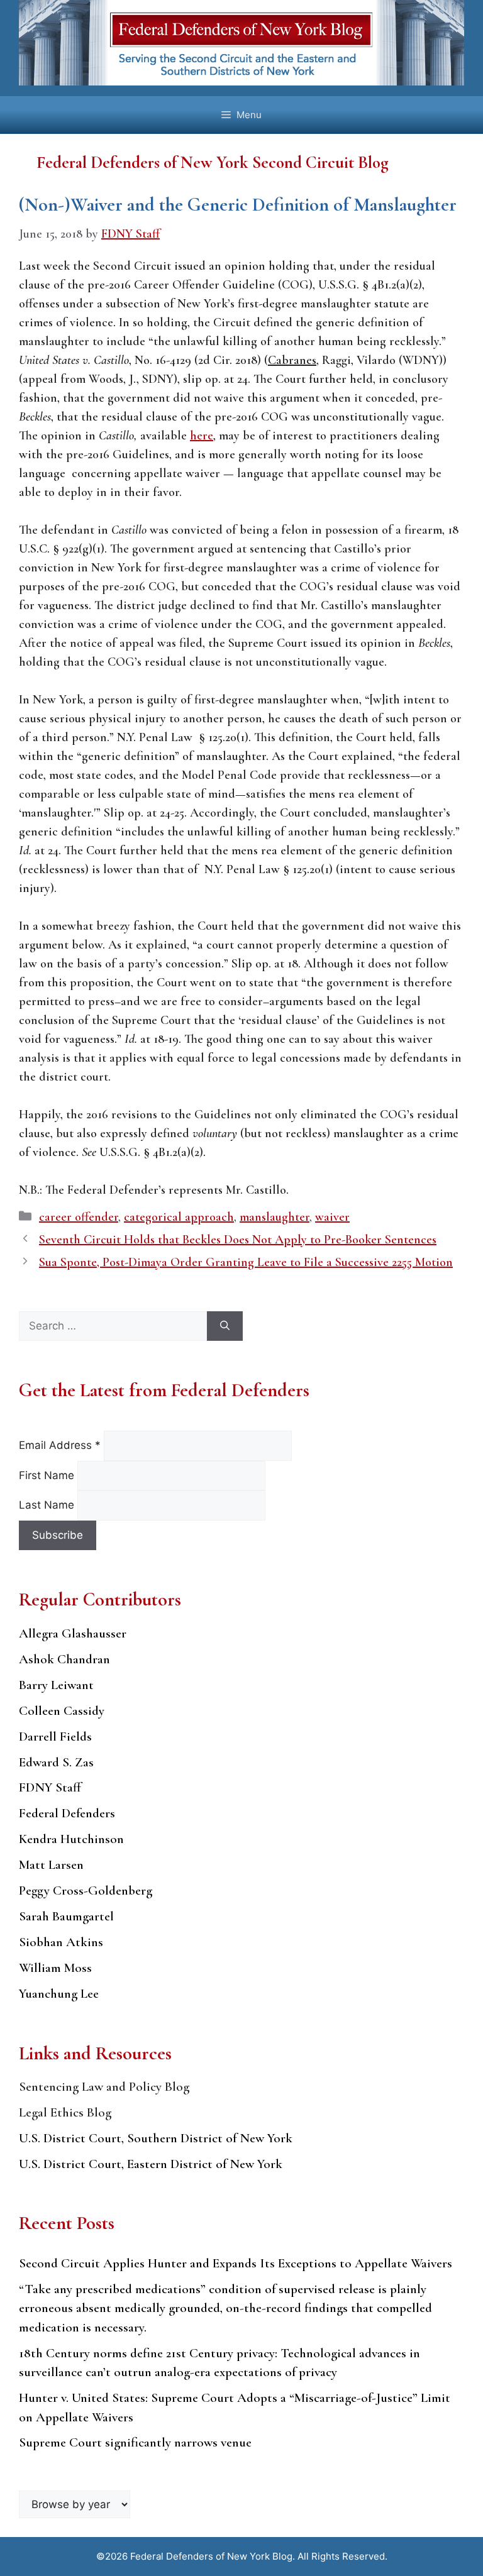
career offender (79, 1217)
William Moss (55, 1968)
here (202, 436)
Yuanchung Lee (59, 1994)
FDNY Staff (50, 1787)
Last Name (48, 1505)
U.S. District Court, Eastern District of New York (151, 2164)
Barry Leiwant (56, 1685)
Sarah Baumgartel (66, 1916)
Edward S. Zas (56, 1762)
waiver (332, 1217)
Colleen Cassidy (62, 1711)
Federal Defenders (67, 1813)
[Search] (225, 1326)
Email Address (60, 1445)
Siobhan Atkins (61, 1942)
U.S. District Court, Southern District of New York (156, 2138)
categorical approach (179, 1217)
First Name (48, 1475)
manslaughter (275, 1217)
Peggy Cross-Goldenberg (86, 1891)
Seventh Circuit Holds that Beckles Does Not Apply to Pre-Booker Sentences (238, 1240)
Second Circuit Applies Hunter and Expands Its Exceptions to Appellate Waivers (236, 2263)
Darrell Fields (55, 1737)
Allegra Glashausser (73, 1633)
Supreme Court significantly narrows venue (135, 2442)
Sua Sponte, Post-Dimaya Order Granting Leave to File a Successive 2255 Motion (246, 1262)
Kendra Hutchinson (71, 1839)
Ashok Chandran (64, 1659)
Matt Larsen (51, 1865)
